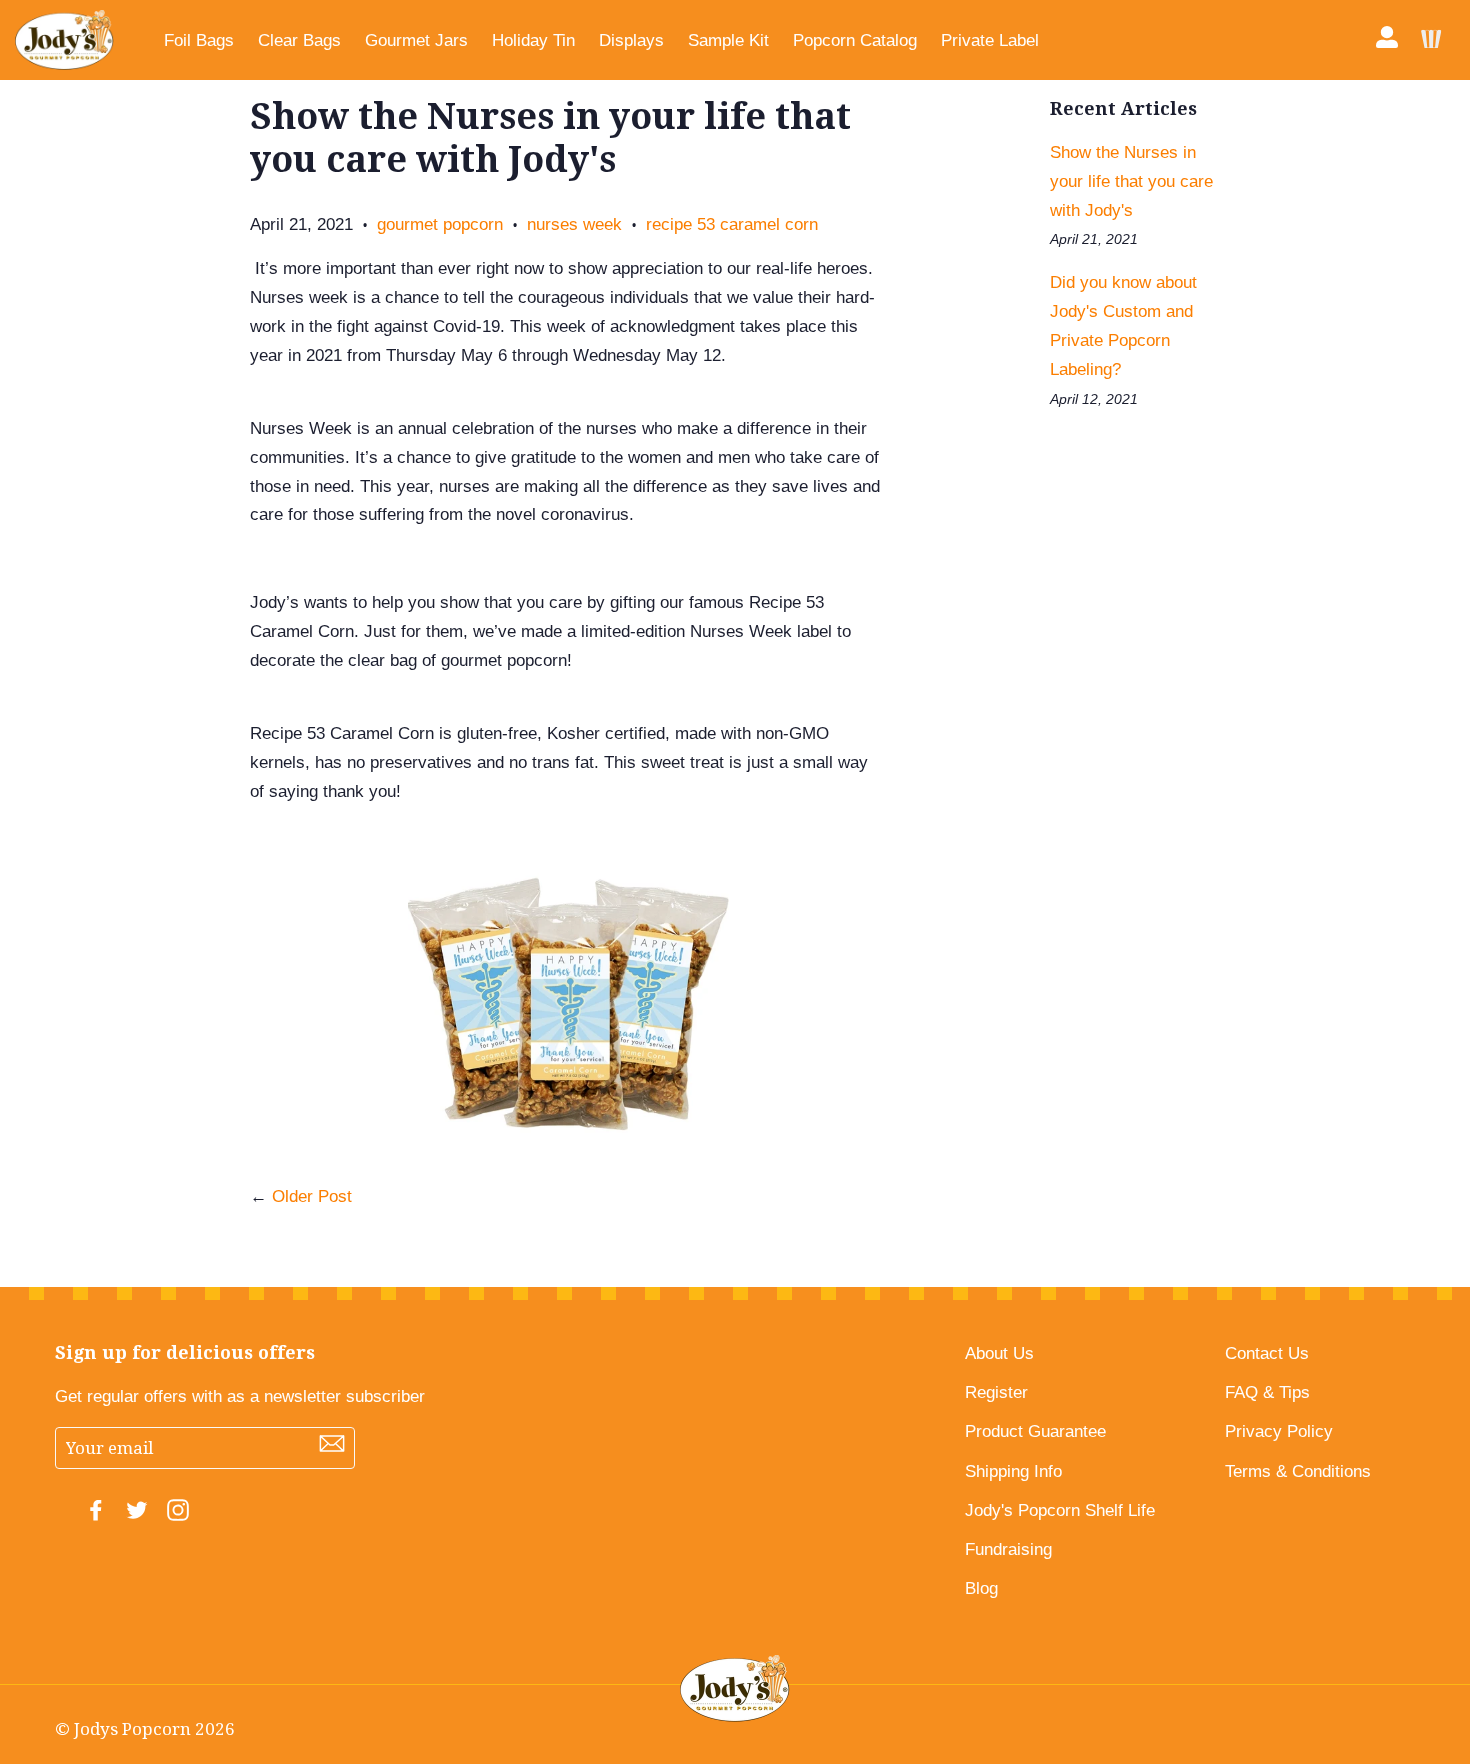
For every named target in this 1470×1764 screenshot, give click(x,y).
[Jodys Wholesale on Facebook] (96, 1515)
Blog (981, 1588)
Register (996, 1392)
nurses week (574, 224)
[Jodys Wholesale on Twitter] (137, 1515)
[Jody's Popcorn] (64, 40)
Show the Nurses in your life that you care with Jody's (1131, 181)
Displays (631, 40)
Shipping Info (1013, 1471)
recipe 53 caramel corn (732, 224)
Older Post (312, 1196)
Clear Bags (299, 40)
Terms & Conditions (1298, 1471)
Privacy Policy (1279, 1431)
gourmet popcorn (440, 224)
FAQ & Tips (1267, 1392)
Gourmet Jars (416, 40)
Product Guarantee (1035, 1431)
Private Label (990, 40)
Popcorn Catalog (855, 40)
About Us (999, 1353)
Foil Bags (199, 40)
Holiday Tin (533, 40)
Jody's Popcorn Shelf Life (1060, 1510)
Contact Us (1267, 1353)
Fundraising (1008, 1549)
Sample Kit (728, 40)
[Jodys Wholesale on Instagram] (178, 1515)
